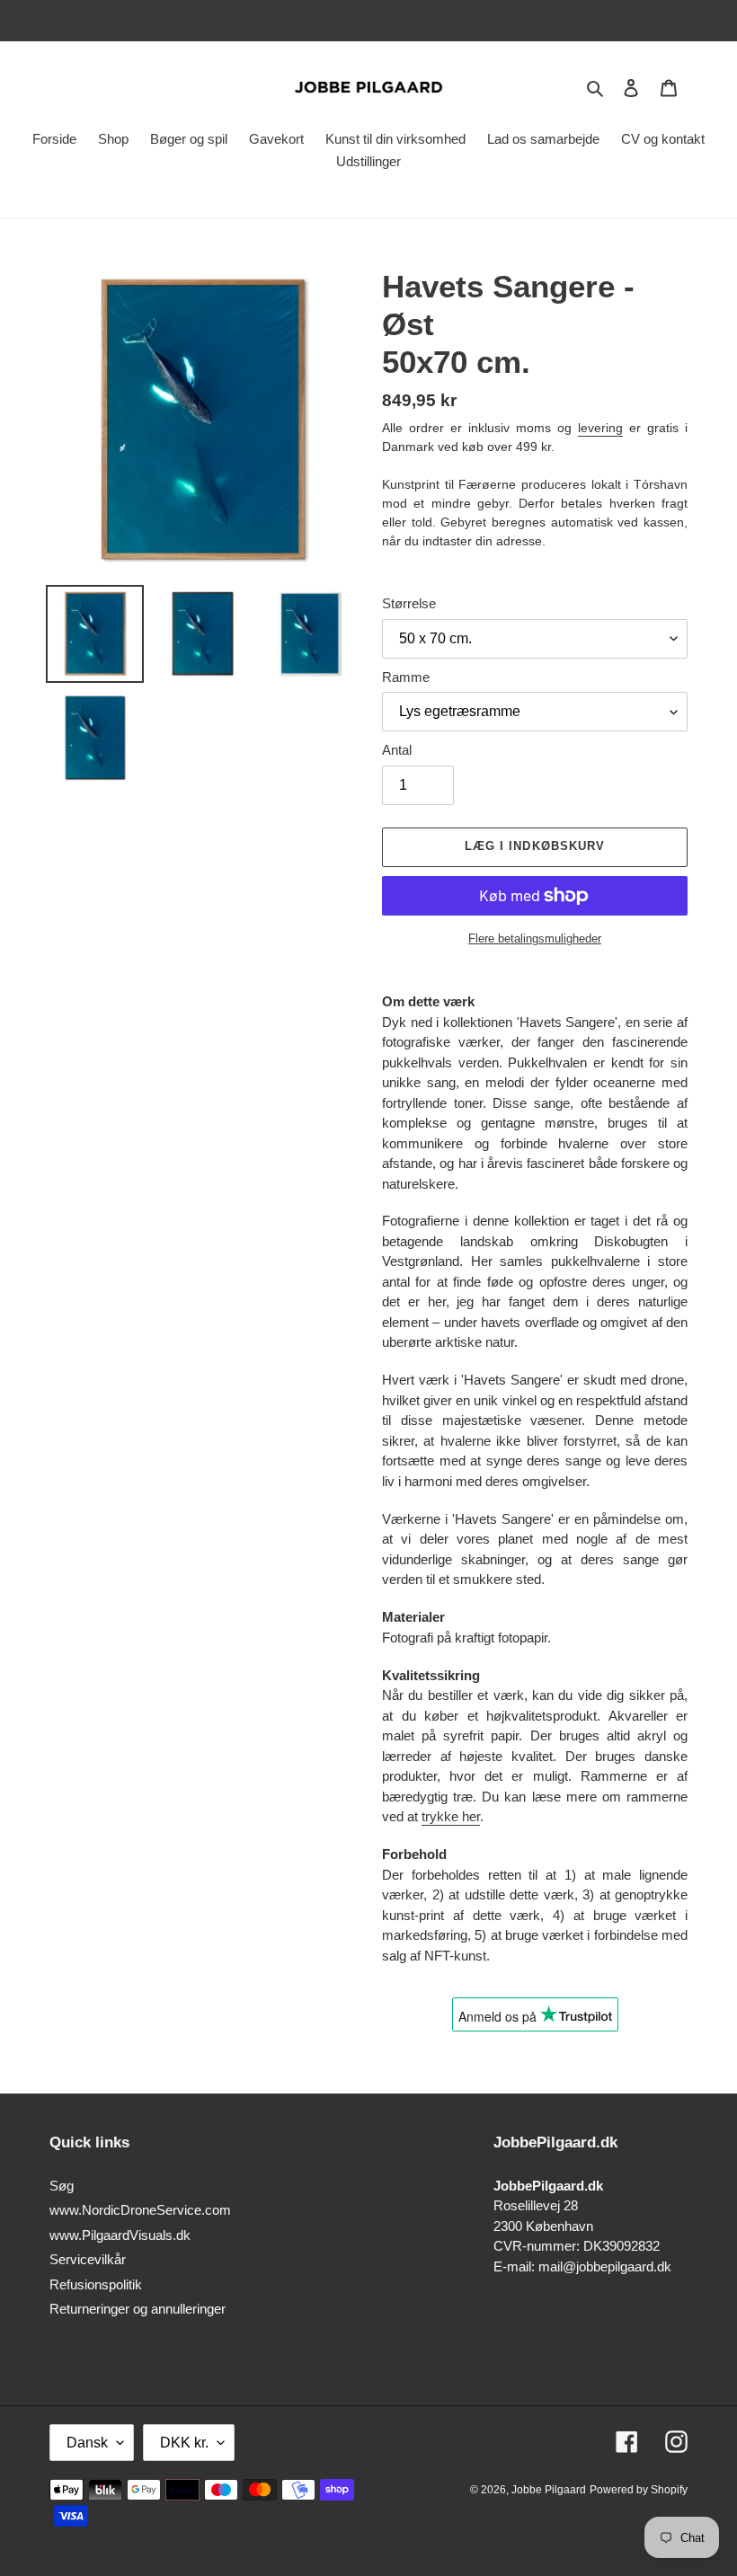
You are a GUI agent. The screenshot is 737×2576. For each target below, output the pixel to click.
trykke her (451, 1816)
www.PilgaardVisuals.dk (120, 2235)
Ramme (406, 677)
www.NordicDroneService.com (140, 2210)
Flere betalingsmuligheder (535, 938)
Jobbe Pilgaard (549, 2490)
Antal (397, 750)
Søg (62, 2186)
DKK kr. (184, 2443)
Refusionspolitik (96, 2284)
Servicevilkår (88, 2259)
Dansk (87, 2443)
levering (600, 428)
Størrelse (409, 603)
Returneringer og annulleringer (138, 2309)
